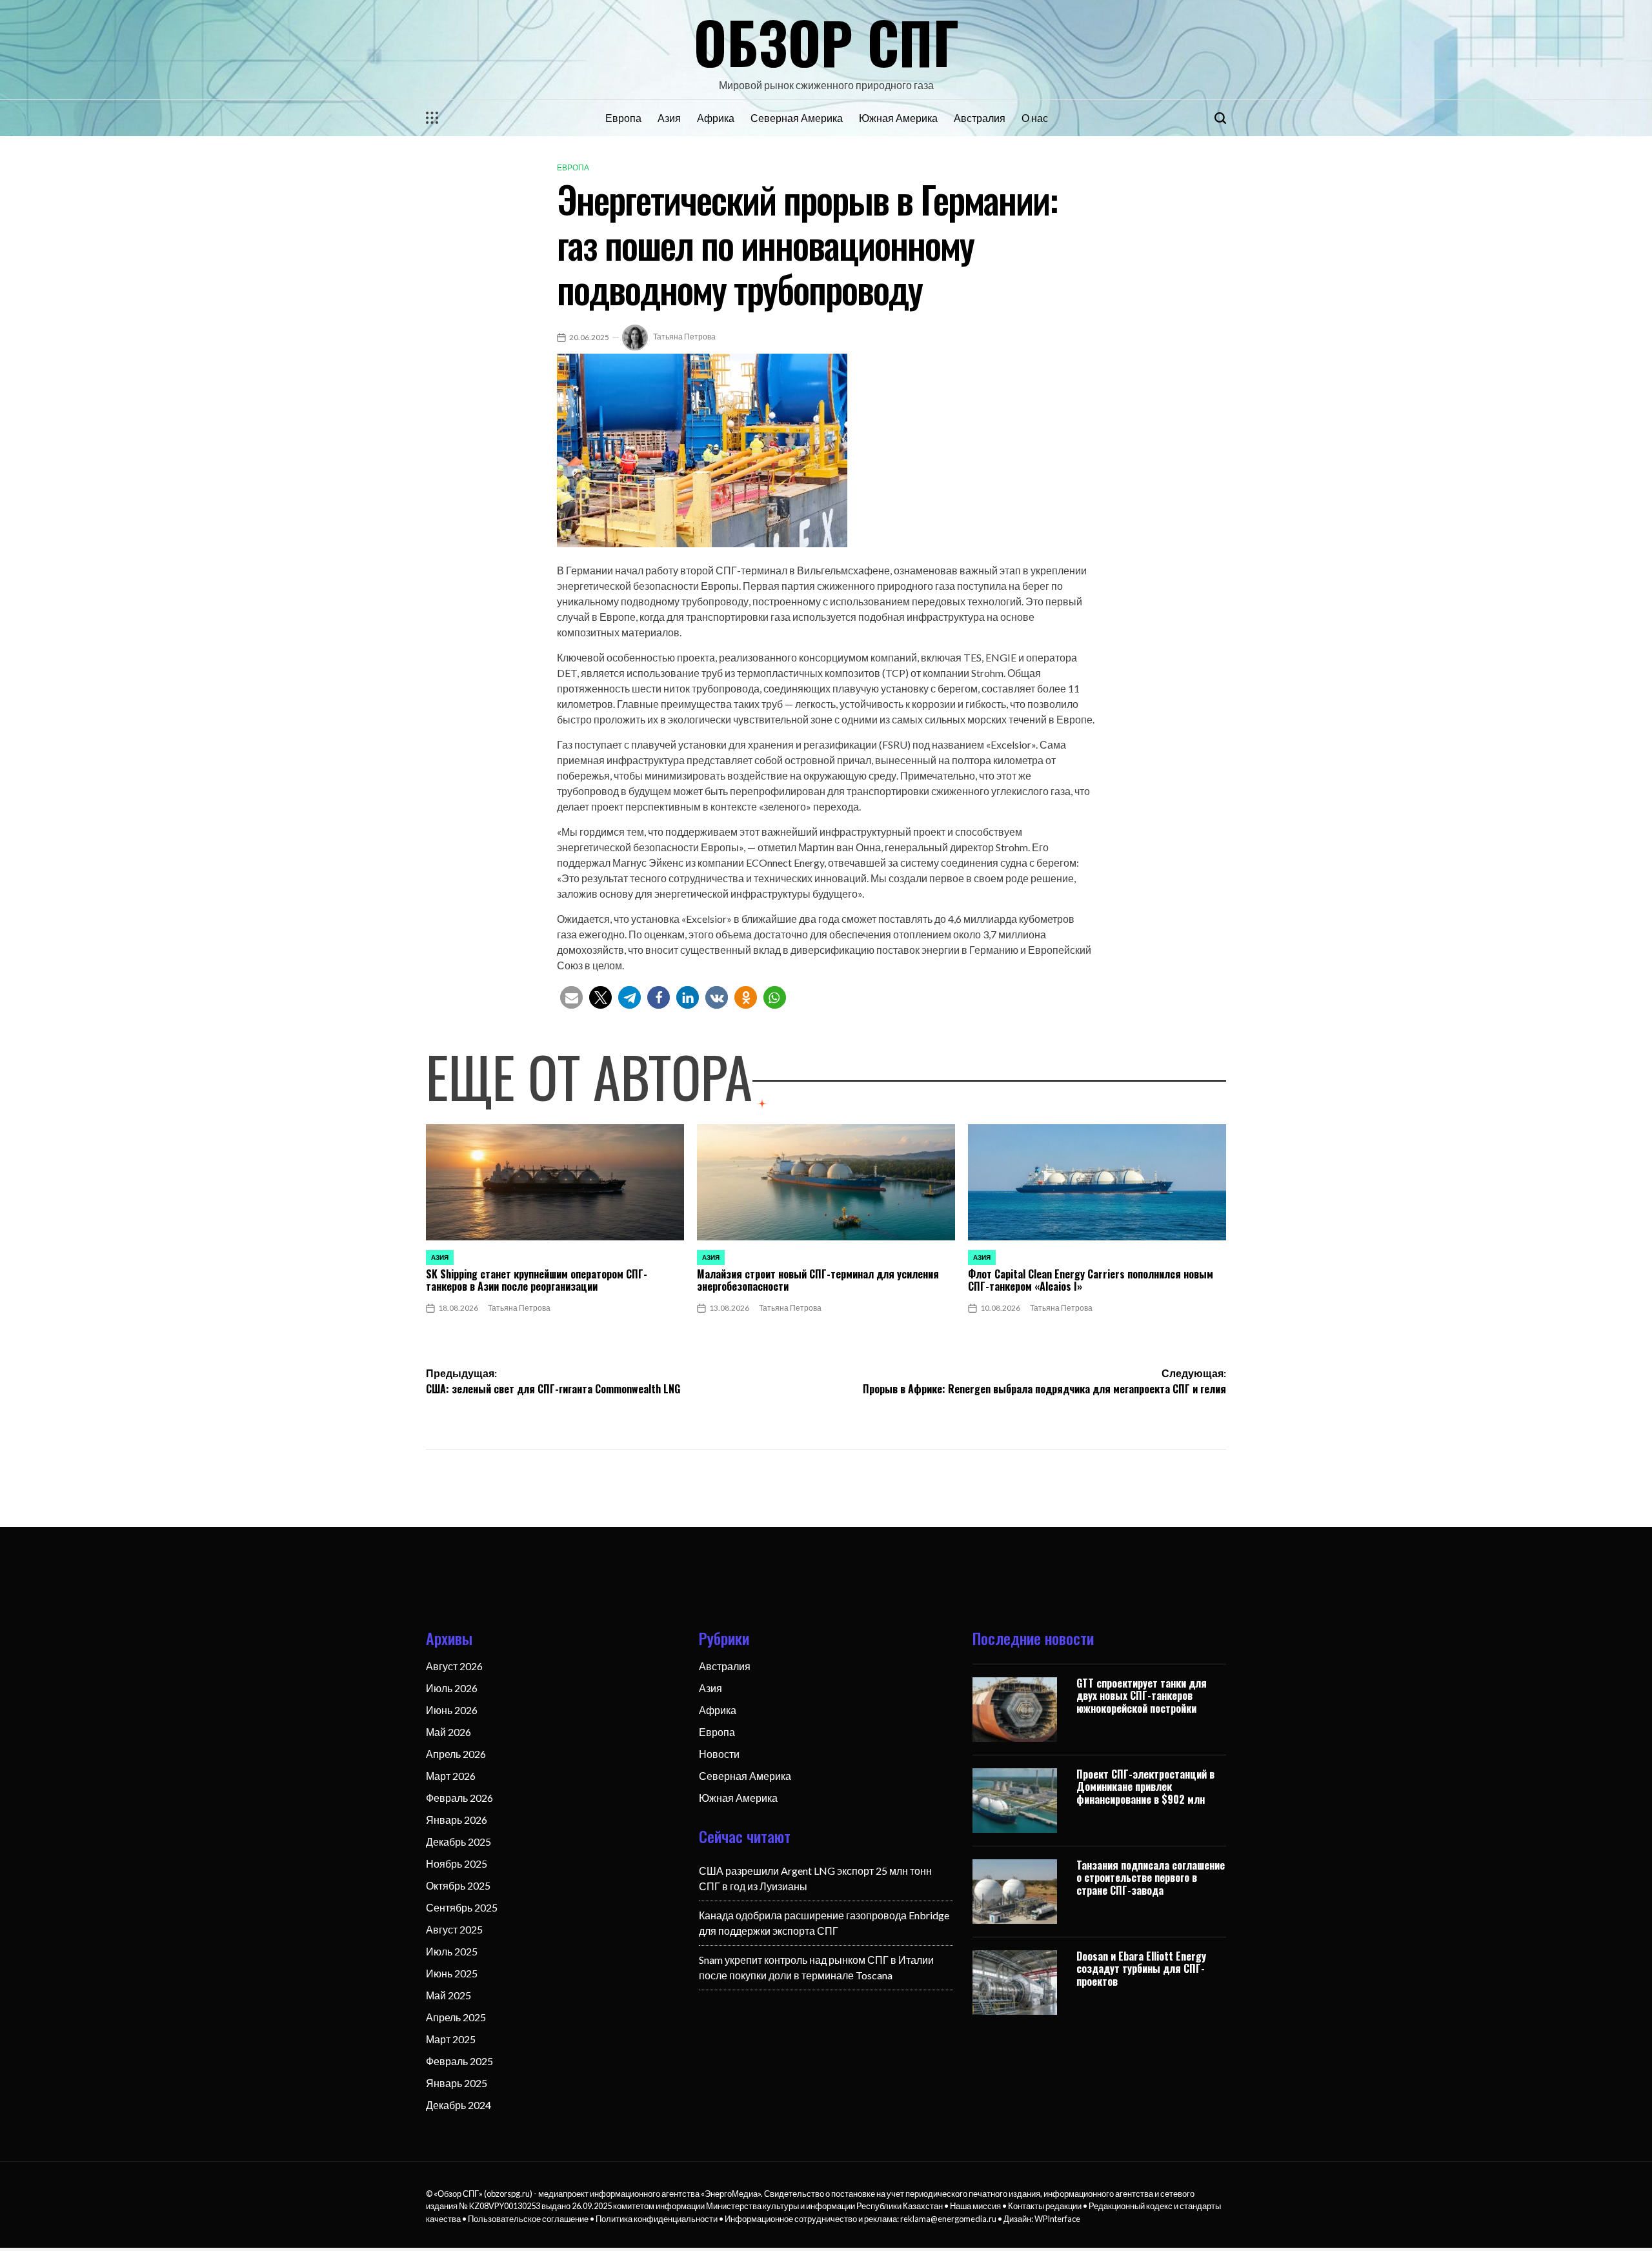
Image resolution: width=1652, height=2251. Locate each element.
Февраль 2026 (459, 1798)
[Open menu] (432, 118)
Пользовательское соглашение (528, 2219)
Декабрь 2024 (458, 2105)
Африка (716, 118)
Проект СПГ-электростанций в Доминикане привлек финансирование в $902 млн (1145, 1786)
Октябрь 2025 (458, 1885)
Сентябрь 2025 (462, 1907)
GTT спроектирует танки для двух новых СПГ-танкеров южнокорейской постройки (1142, 1695)
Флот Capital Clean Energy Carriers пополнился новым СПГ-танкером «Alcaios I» (1091, 1280)
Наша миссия (975, 2206)
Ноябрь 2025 (457, 1863)
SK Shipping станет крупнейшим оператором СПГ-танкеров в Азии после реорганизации (537, 1280)
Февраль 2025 (459, 2061)
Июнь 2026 (452, 1710)
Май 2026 (448, 1732)
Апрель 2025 (456, 2017)
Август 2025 (454, 1929)
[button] (571, 997)
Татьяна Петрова (684, 337)
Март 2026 (451, 1776)
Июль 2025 (452, 1951)
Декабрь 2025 (458, 1842)
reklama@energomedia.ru (948, 2219)
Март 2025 (451, 2039)
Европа (623, 118)
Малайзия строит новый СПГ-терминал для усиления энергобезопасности (818, 1280)
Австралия (980, 118)
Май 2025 (448, 1995)
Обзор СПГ (826, 41)
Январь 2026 (457, 1820)
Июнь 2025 (452, 1973)
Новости (719, 1754)
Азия (669, 118)
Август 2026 (454, 1666)
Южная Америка (898, 118)
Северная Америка (797, 118)
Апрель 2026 (456, 1754)
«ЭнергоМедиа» (731, 2194)
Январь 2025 (457, 2083)
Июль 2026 (452, 1688)
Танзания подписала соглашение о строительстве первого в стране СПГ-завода (1151, 1877)
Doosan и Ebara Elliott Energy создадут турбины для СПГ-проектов (1141, 1968)
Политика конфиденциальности (657, 2219)
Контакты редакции (1045, 2206)
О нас (1035, 118)
